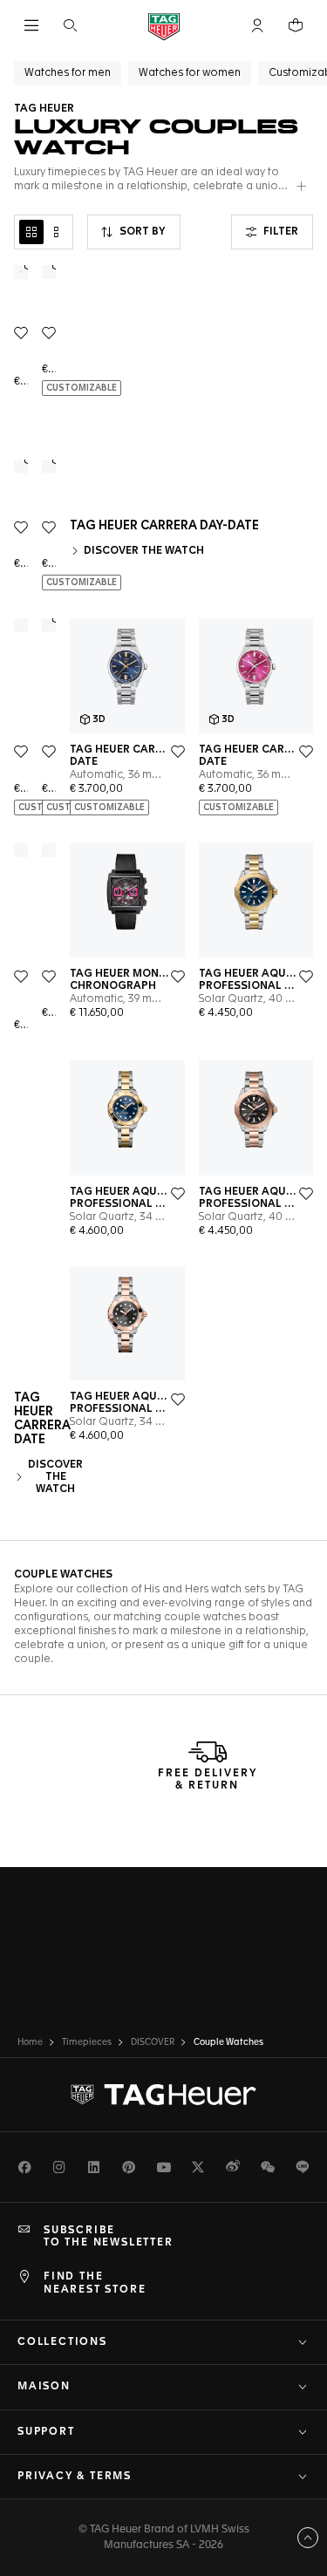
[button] (257, 25)
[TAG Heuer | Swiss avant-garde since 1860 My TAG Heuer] (164, 2095)
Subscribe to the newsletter (109, 2237)
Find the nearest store (95, 2283)
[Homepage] (164, 26)
